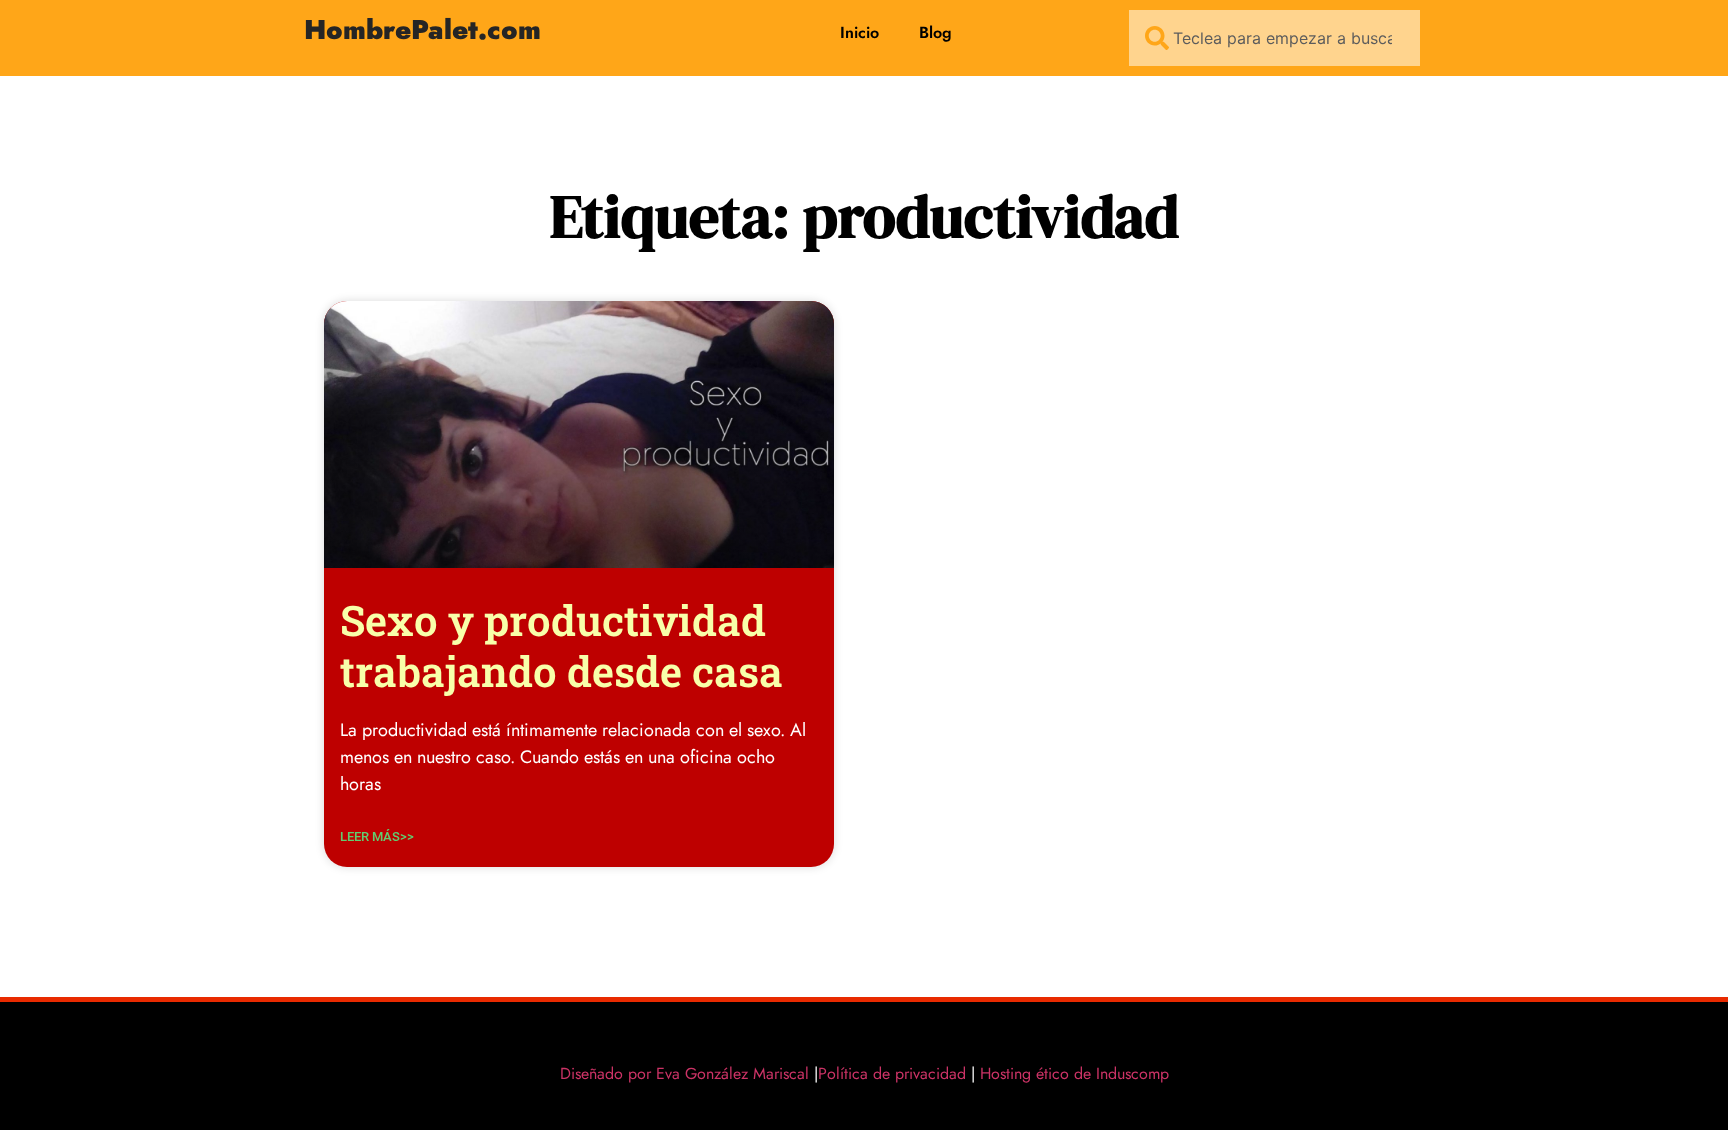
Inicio (859, 32)
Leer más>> (377, 836)
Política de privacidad (892, 1073)
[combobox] (1274, 38)
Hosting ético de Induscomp (1070, 1073)
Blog (935, 32)
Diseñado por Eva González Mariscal (684, 1073)
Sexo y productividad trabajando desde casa (561, 644)
